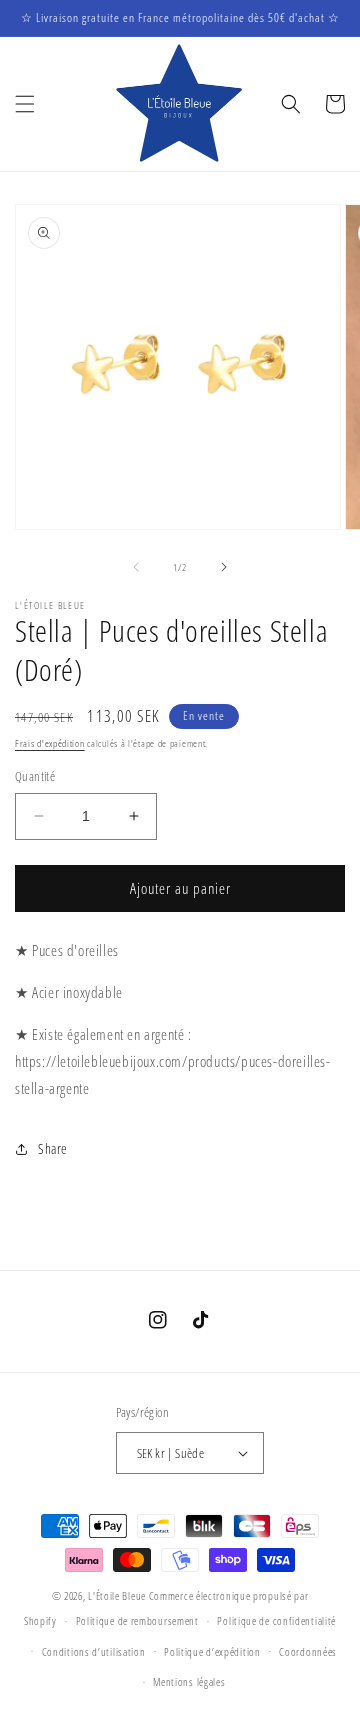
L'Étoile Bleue (117, 1595)
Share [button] (53, 1148)
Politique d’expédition (212, 1651)
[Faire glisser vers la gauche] (136, 567)
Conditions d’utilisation (94, 1651)
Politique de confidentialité (276, 1620)
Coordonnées (308, 1651)
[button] (25, 104)
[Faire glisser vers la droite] (224, 567)
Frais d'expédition (50, 743)
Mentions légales (189, 1681)
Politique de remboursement (137, 1620)
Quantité (35, 776)
